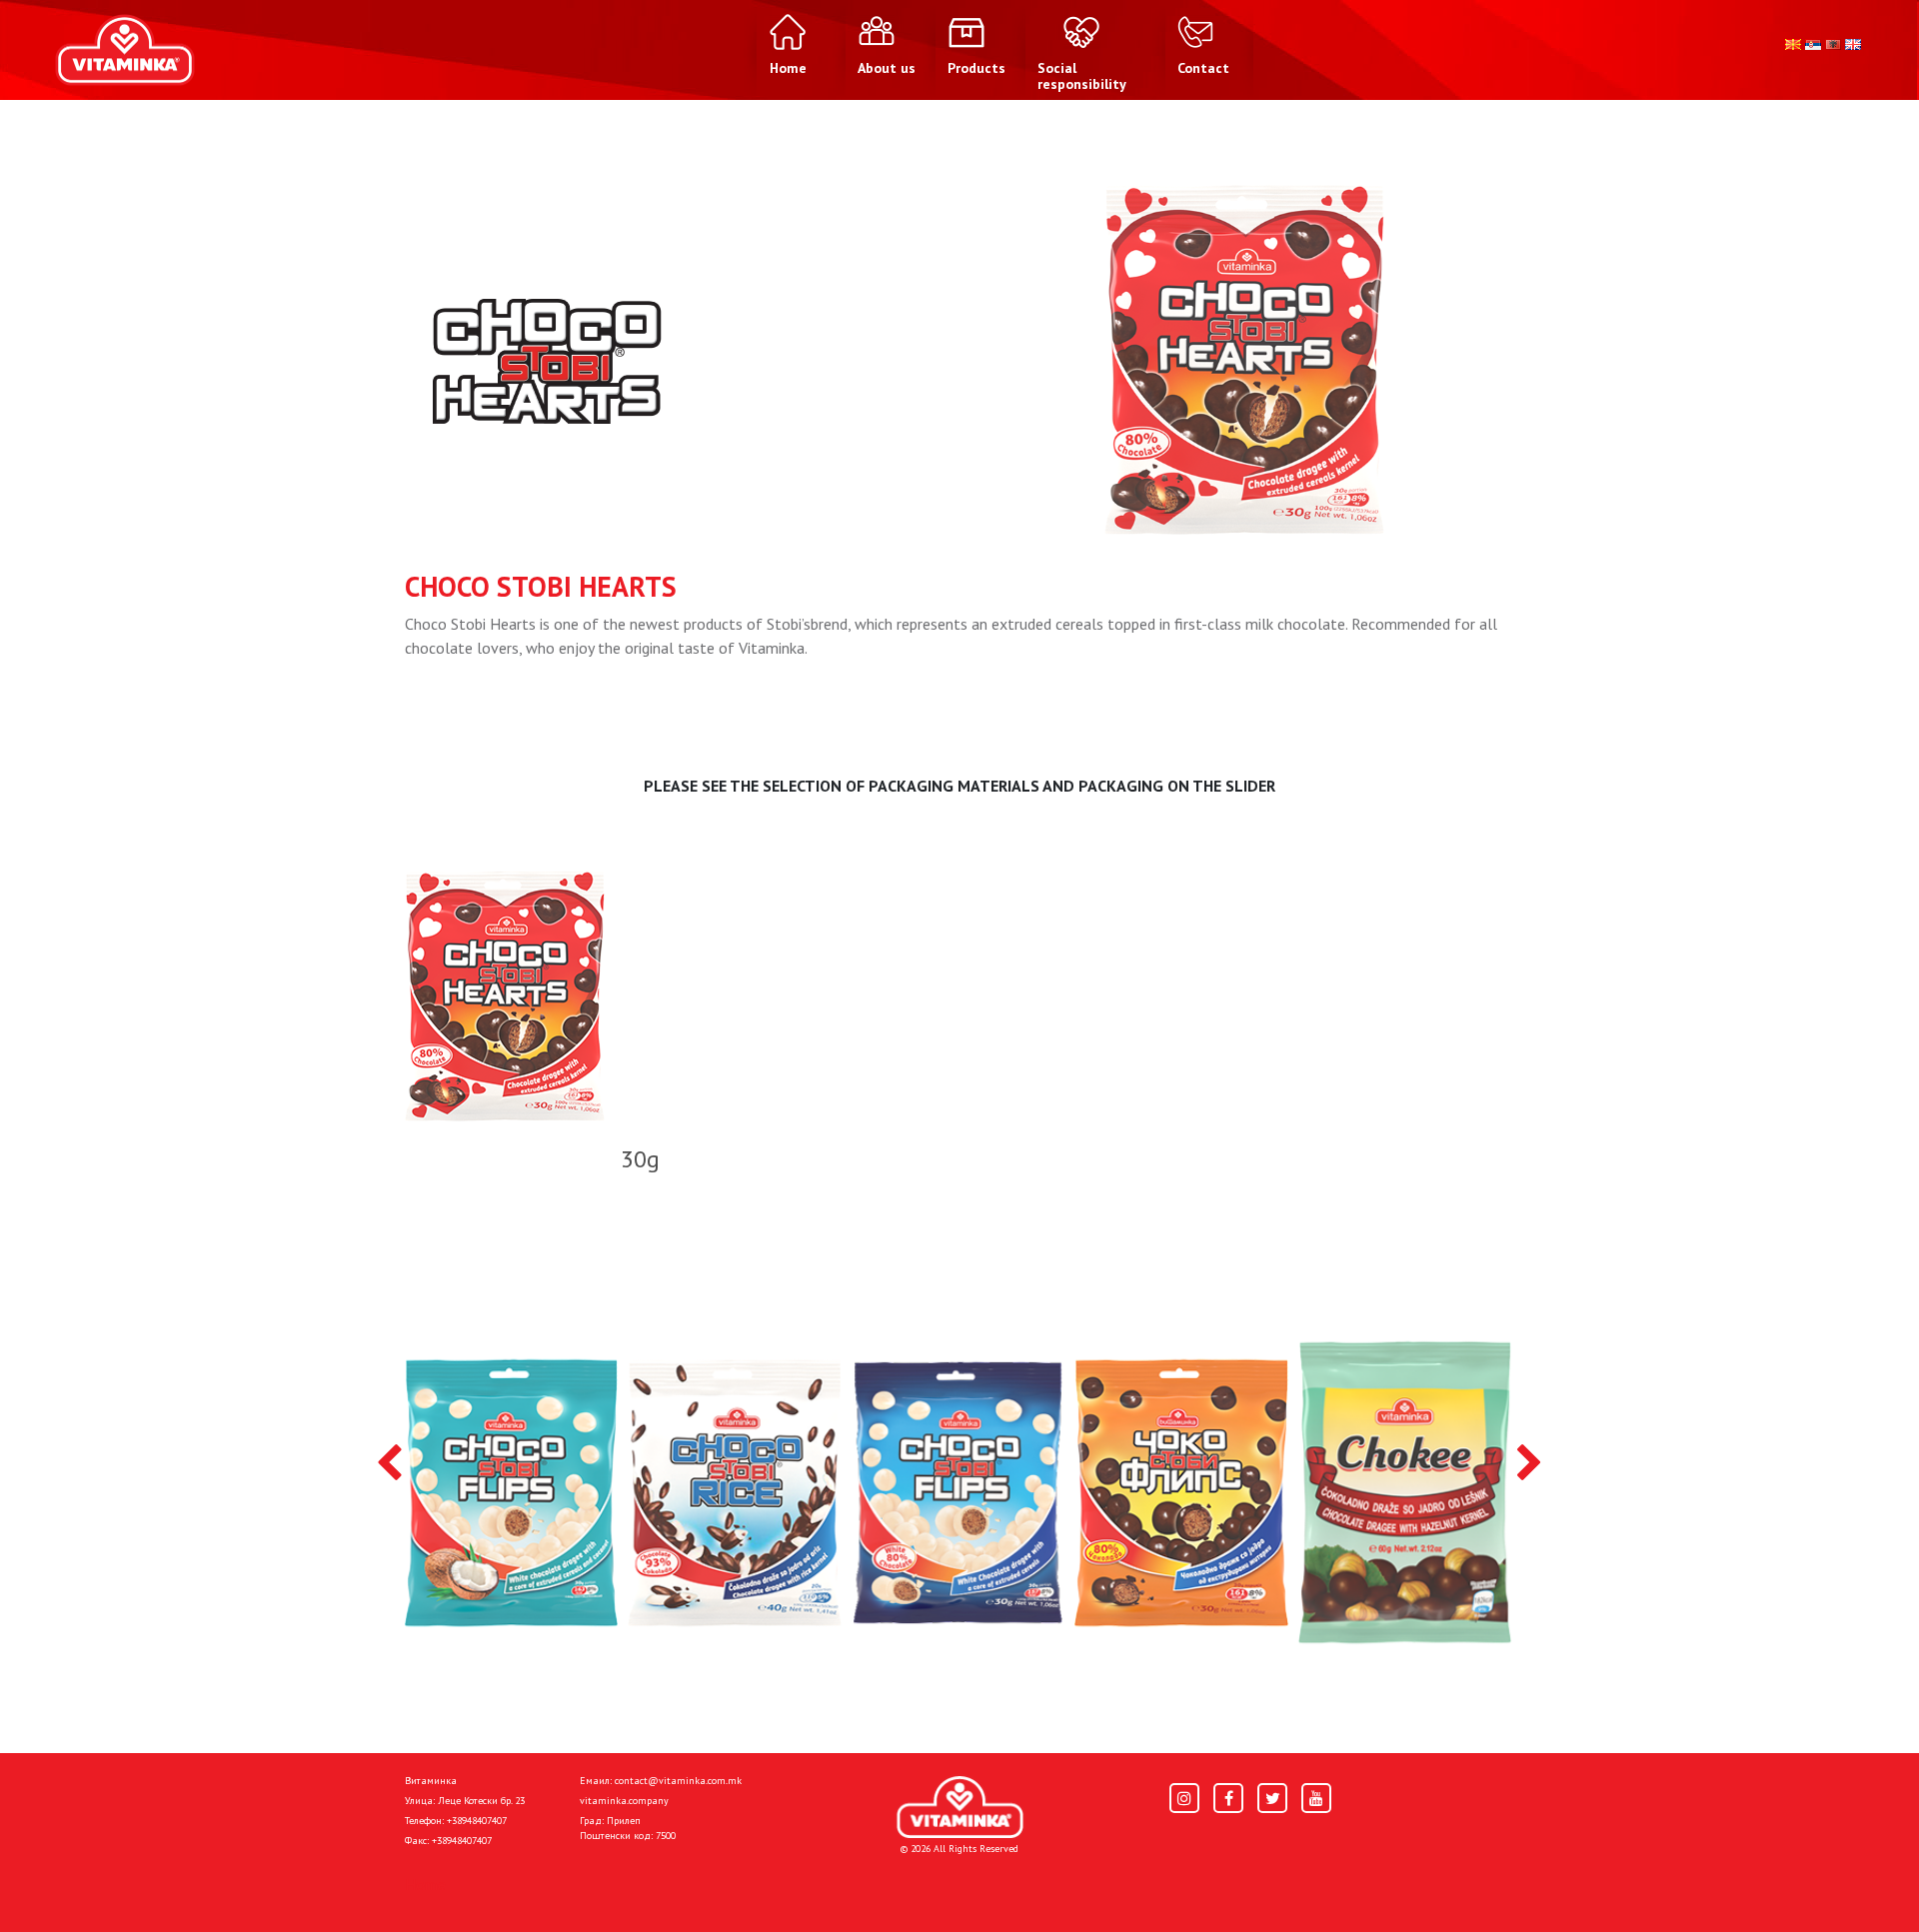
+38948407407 (477, 1821)
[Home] (960, 1808)
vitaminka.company (624, 1801)
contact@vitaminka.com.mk (678, 1781)
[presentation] (389, 1464)
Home (425, 1884)
